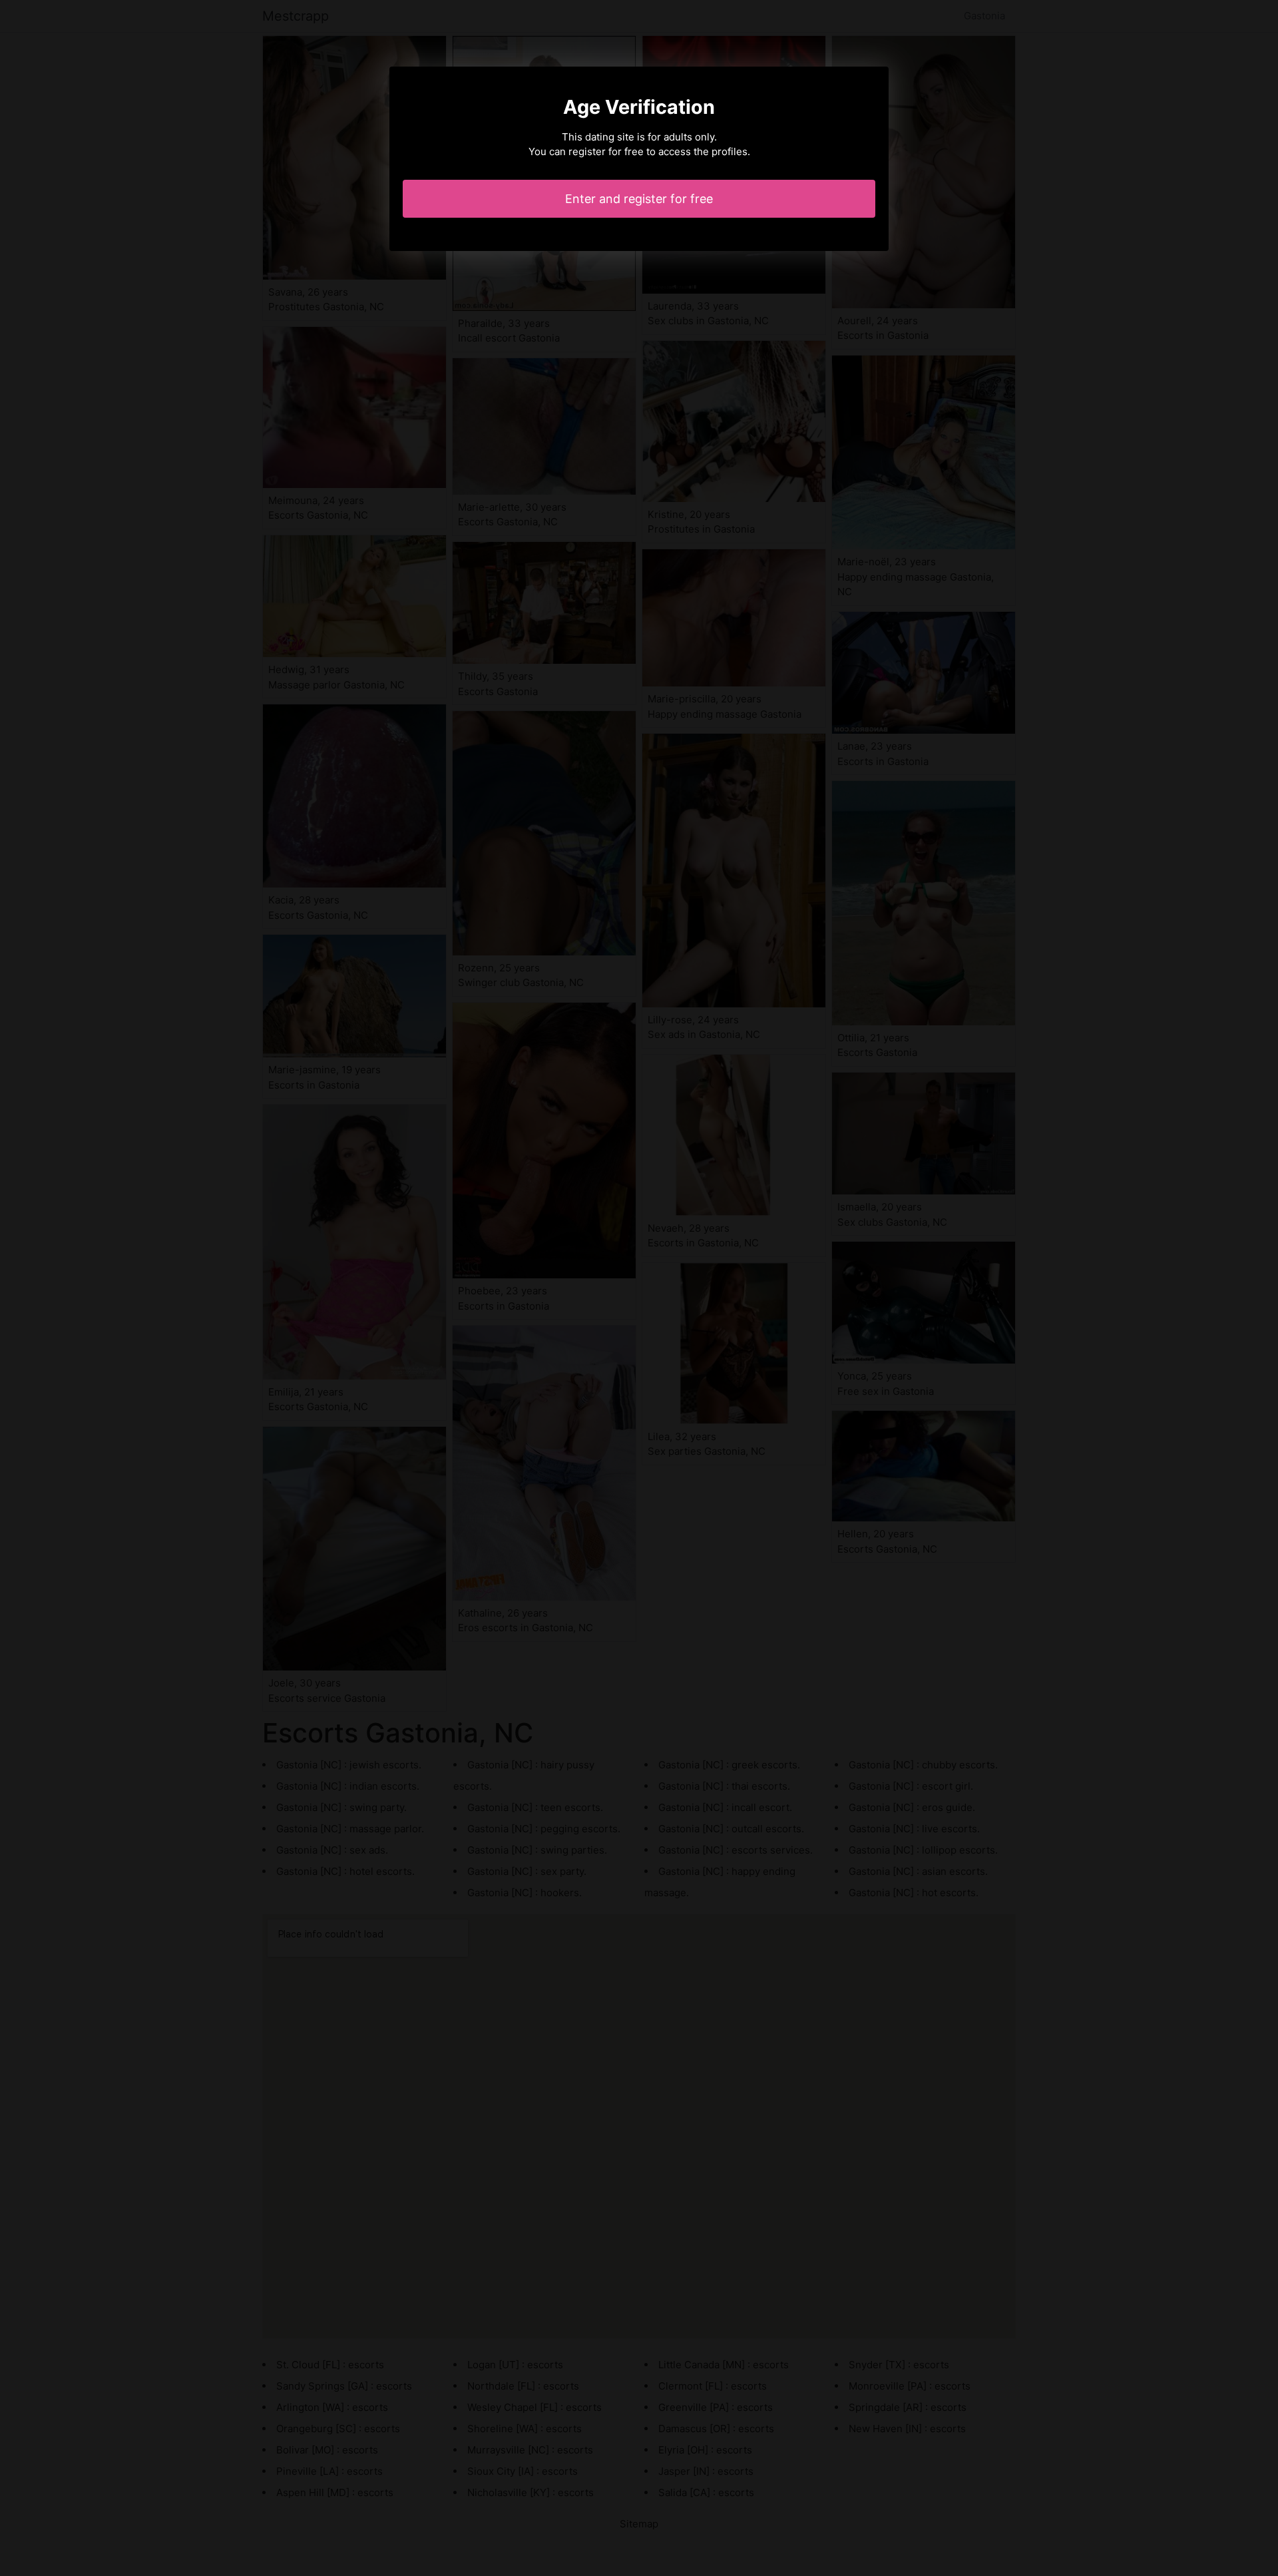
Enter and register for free (639, 199)
